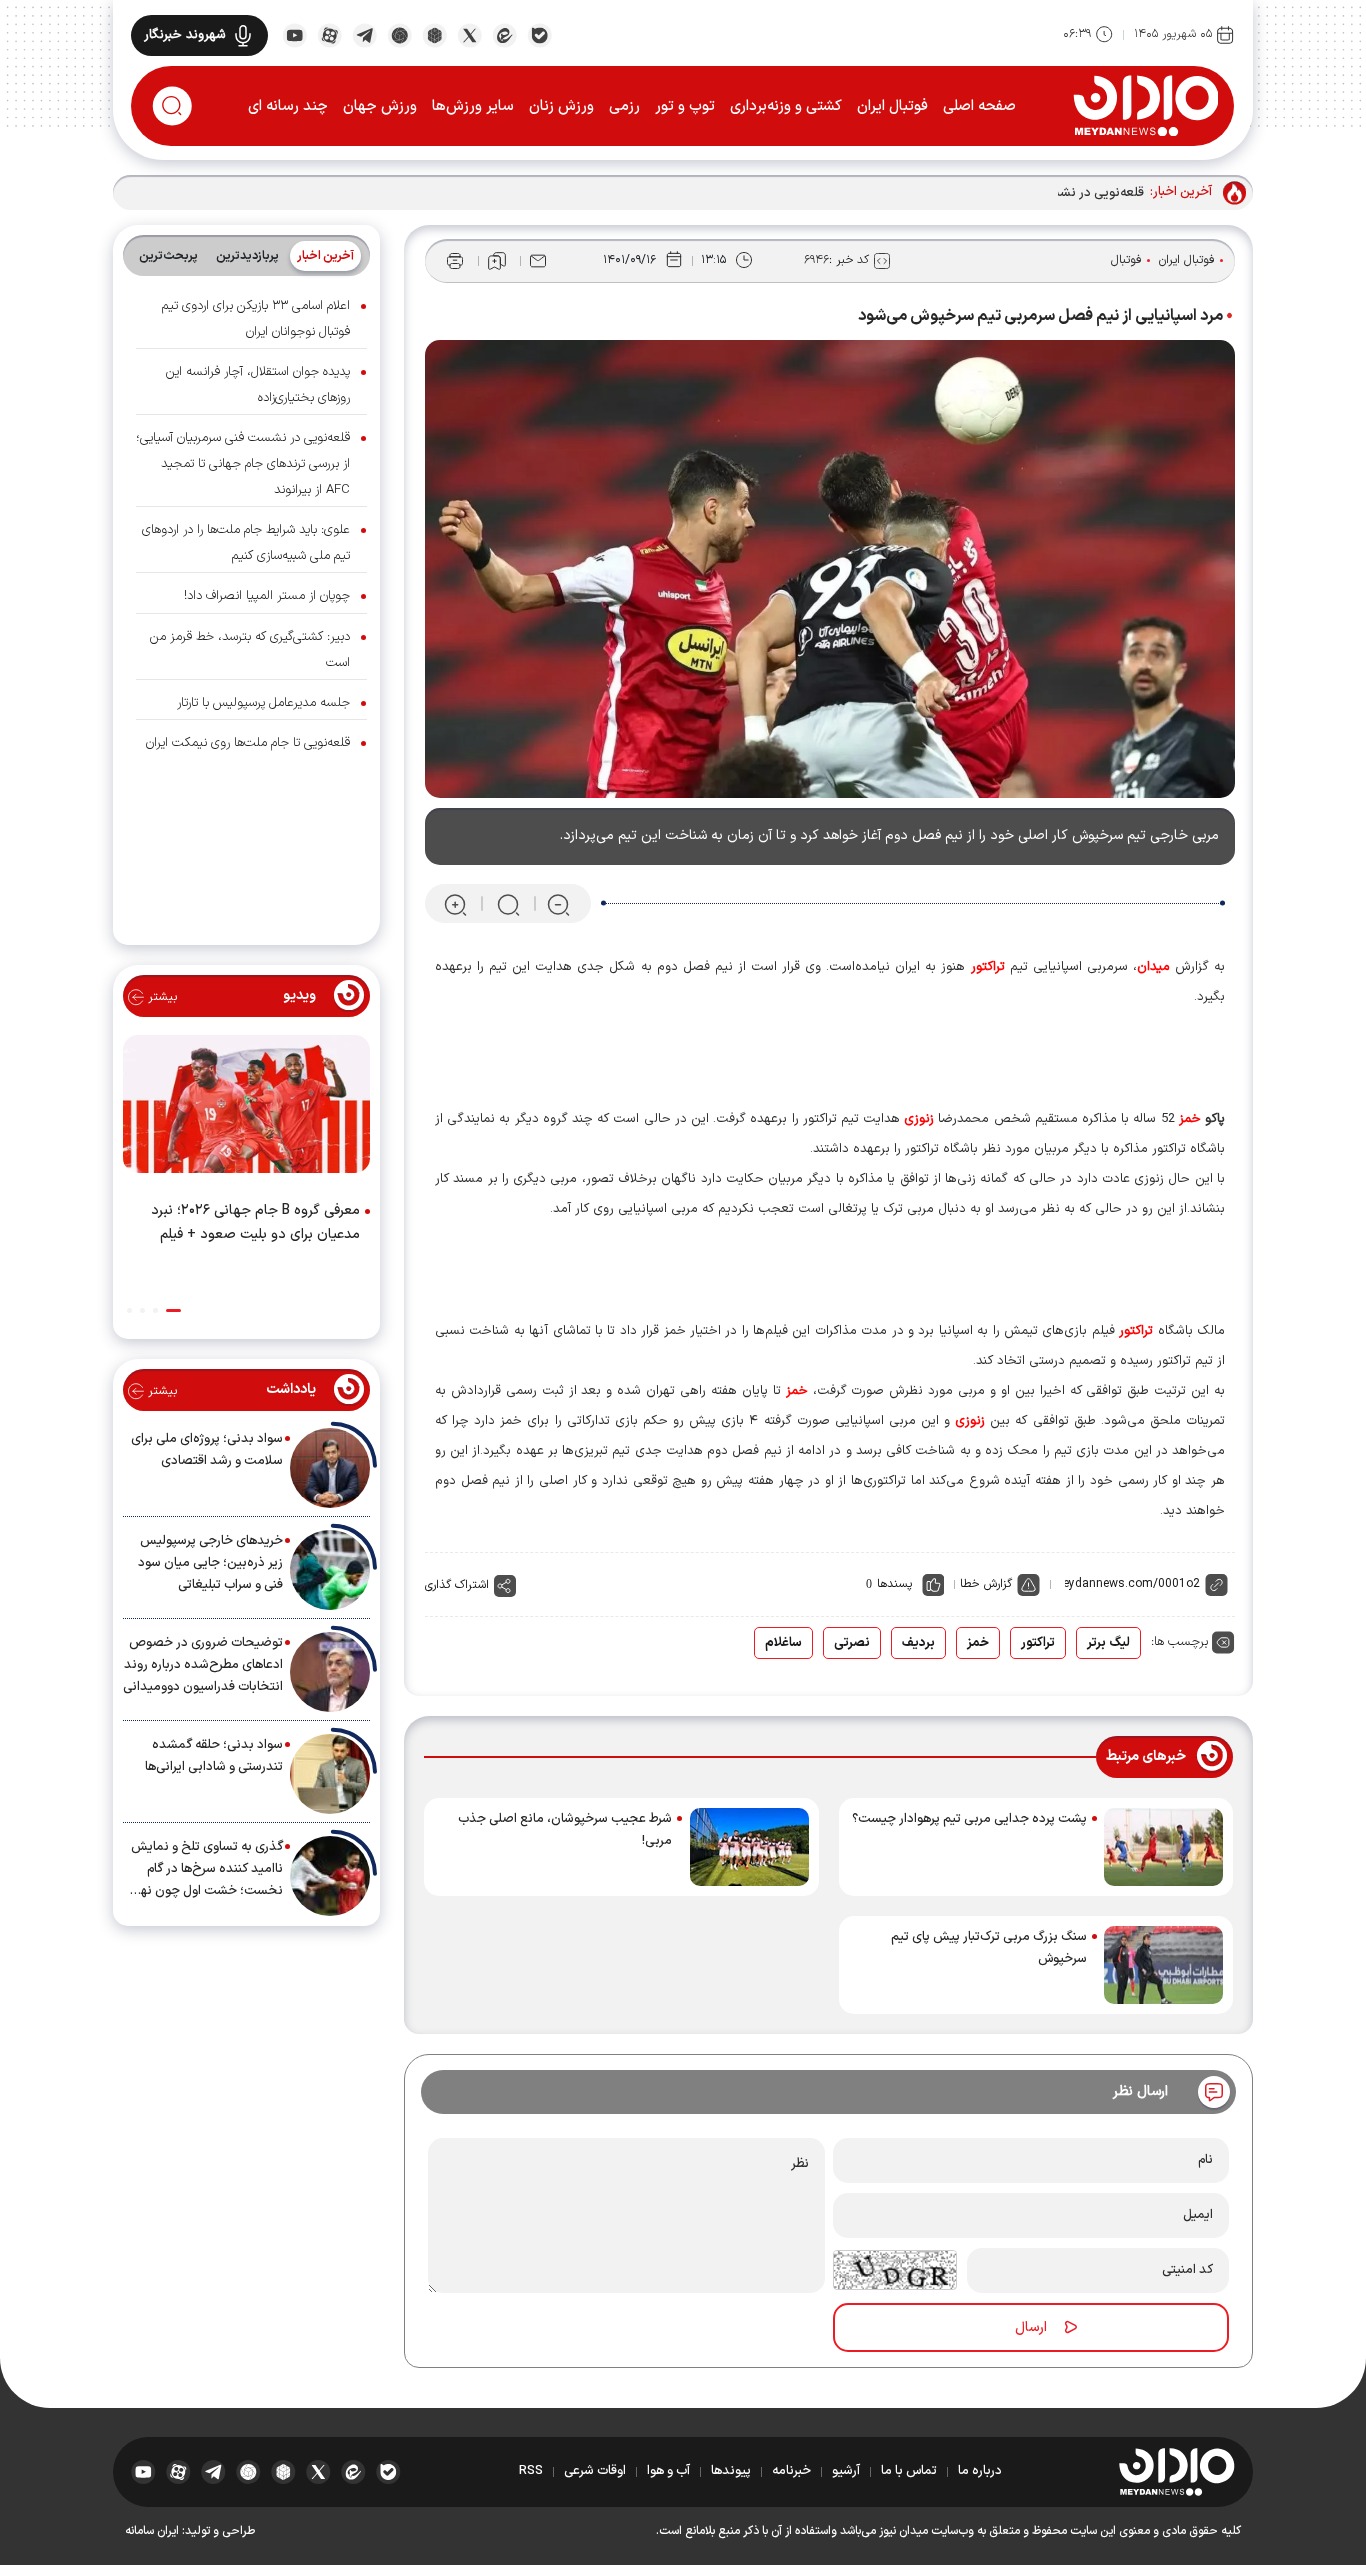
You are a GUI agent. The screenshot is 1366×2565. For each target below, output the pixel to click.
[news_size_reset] (507, 904)
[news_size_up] (455, 904)
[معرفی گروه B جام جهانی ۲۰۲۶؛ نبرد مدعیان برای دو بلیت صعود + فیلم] (246, 1108)
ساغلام (783, 1643)
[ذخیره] (497, 261)
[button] (173, 1310)
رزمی (624, 106)
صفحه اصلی (979, 106)
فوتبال (1126, 260)
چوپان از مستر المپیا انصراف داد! (267, 596)
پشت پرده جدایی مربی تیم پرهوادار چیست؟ (969, 1819)
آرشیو (846, 2471)
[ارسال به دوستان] (538, 261)
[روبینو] (399, 34)
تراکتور (1038, 1643)
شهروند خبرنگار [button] (185, 35)
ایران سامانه (152, 2531)
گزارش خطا (986, 1584)
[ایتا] (504, 34)
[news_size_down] (558, 904)
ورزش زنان (561, 106)
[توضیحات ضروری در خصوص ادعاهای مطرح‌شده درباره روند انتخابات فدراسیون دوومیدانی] (330, 1672)
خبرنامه (791, 2471)
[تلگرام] (364, 34)
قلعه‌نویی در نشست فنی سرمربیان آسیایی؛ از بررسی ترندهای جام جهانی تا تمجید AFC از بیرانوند (243, 464)
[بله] (539, 34)
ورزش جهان (380, 106)
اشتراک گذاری (457, 1585)
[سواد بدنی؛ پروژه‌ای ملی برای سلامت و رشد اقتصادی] (330, 1468)
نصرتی (852, 1643)
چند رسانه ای (288, 106)
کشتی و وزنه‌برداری (786, 106)
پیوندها (731, 2471)
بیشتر (160, 997)
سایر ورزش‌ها (473, 106)
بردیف (918, 1643)
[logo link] (1145, 105)
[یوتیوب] (294, 34)
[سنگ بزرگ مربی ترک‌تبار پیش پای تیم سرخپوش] (1163, 1965)
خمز (978, 1643)
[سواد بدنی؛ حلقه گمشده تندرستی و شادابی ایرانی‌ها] (330, 1774)
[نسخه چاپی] (455, 261)
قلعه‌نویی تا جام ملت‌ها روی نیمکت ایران (248, 743)
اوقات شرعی (595, 2471)
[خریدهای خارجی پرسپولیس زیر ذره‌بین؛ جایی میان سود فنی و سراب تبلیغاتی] (330, 1570)
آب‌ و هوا (668, 2471)
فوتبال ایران (892, 106)
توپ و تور (685, 106)
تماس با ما (909, 2471)
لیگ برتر (1108, 1643)
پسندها (894, 1584)
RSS (531, 2471)
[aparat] (329, 34)
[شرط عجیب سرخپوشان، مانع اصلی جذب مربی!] (749, 1847)
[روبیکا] (434, 34)
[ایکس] (469, 34)
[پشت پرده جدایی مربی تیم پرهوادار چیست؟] (1163, 1847)
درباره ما (980, 2471)
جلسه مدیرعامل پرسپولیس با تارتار (263, 703)
